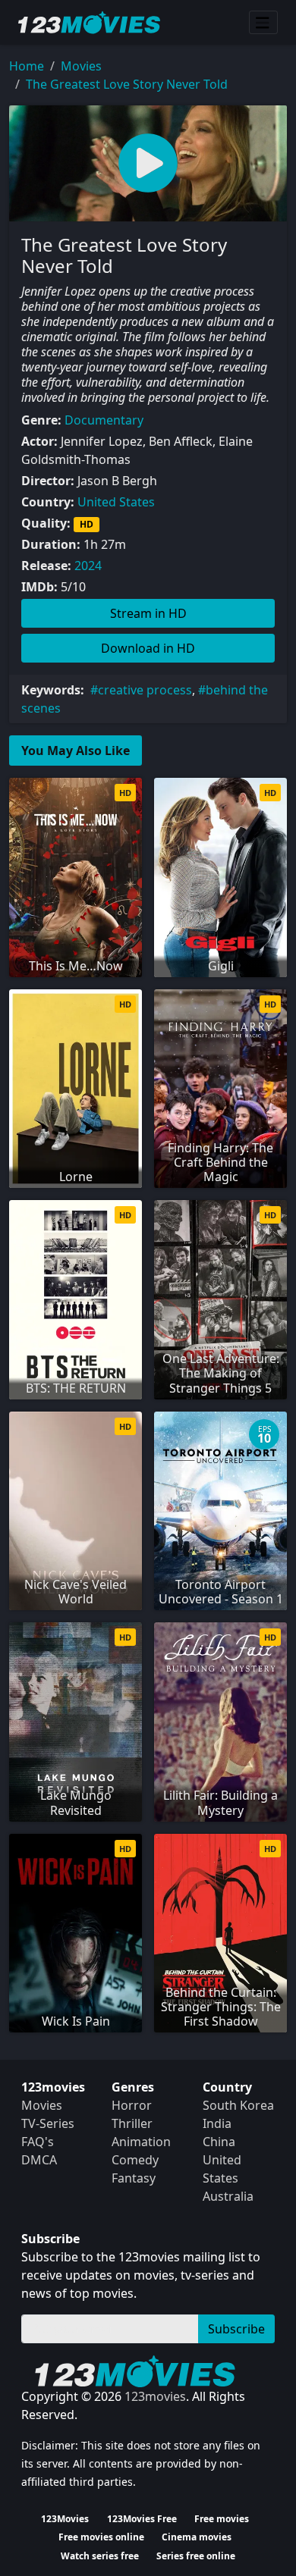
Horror (132, 2105)
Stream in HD (148, 613)
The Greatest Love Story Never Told (127, 84)
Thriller (132, 2123)
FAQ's (38, 2142)
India (217, 2123)
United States (116, 502)
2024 (88, 566)
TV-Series (48, 2123)
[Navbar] (263, 23)
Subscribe (236, 2329)
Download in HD (148, 648)
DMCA (39, 2160)
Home (27, 66)
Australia (228, 2196)
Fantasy (134, 2178)
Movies (81, 66)
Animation (141, 2142)
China (219, 2142)
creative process (145, 690)
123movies (155, 2396)
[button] (148, 163)
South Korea (238, 2105)
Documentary (104, 420)
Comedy (135, 2160)
